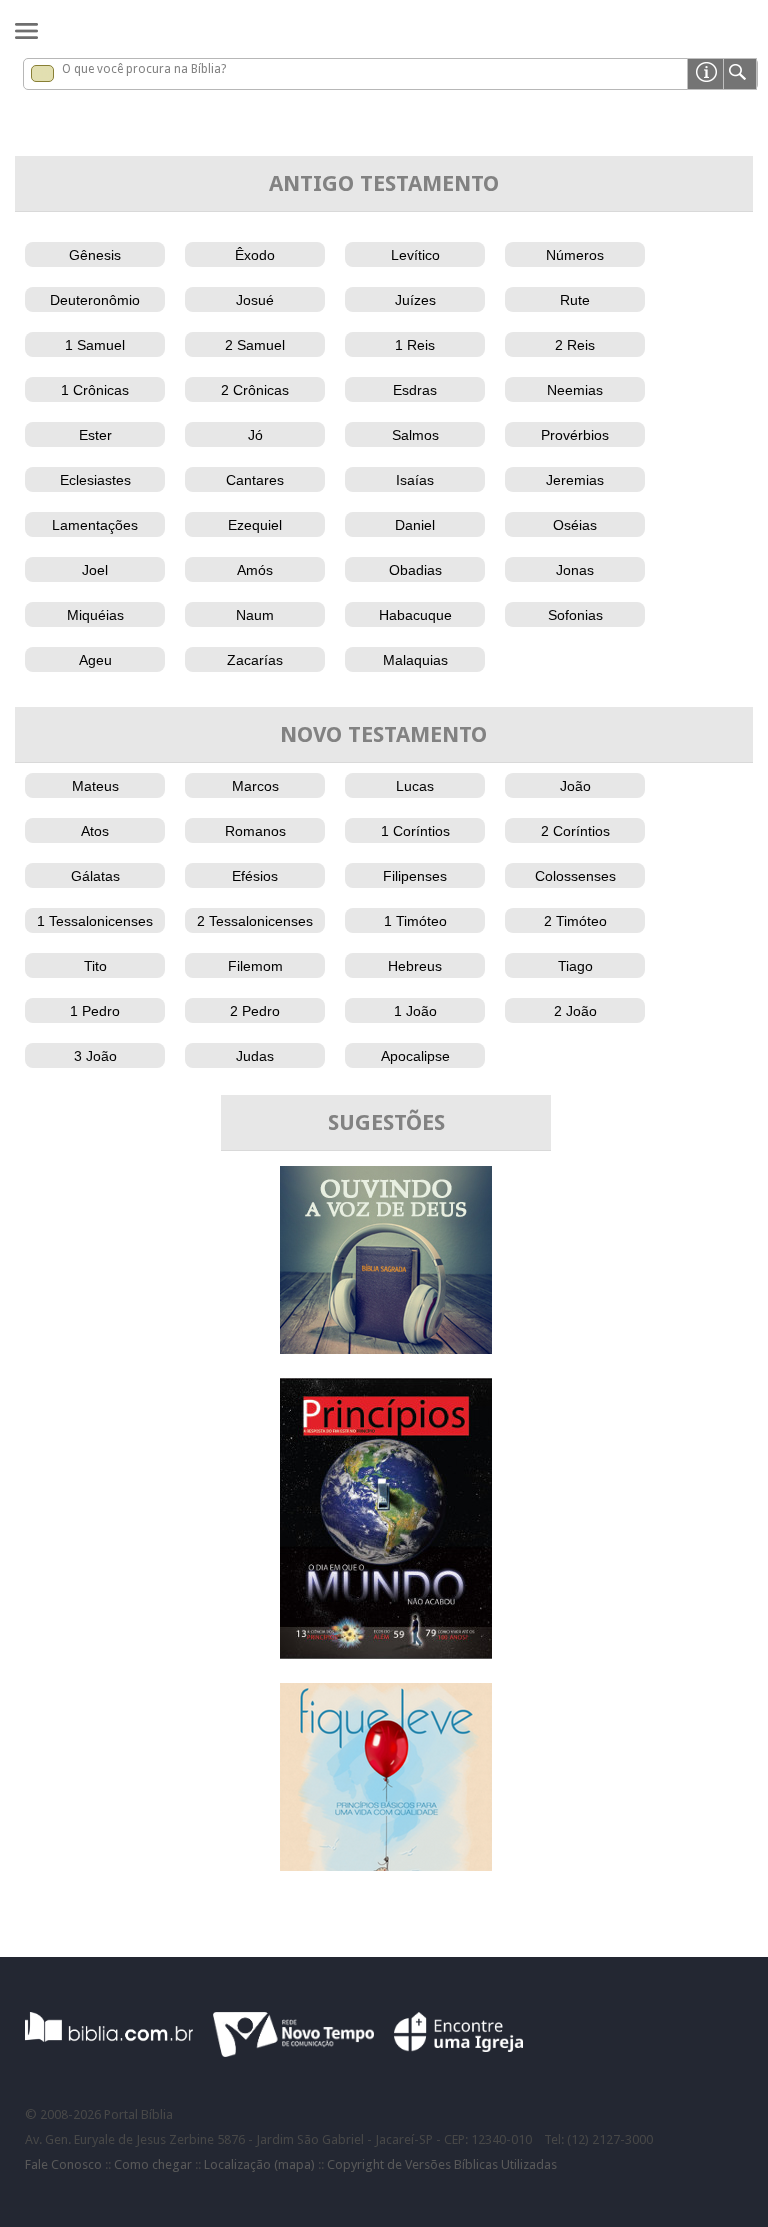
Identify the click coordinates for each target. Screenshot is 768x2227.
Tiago (575, 966)
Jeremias (575, 480)
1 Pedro (95, 1011)
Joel (95, 570)
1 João (415, 1011)
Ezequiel (255, 525)
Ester (95, 435)
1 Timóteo (415, 921)
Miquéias (95, 615)
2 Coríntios (575, 831)
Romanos (255, 831)
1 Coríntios (415, 831)
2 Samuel (255, 345)
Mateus (95, 786)
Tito (95, 966)
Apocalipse (415, 1056)
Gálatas (95, 876)
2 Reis (575, 345)
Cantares (255, 480)
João (575, 786)
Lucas (415, 786)
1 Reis (415, 345)
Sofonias (575, 615)
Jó (255, 435)
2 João (575, 1011)
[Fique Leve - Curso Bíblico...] (386, 1865)
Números (575, 255)
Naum (255, 615)
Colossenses (575, 876)
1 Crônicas (95, 390)
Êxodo (255, 255)
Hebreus (415, 966)
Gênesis (95, 255)
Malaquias (415, 660)
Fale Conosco (63, 2164)
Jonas (575, 570)
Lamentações (95, 525)
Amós (255, 570)
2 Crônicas (255, 390)
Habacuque (415, 615)
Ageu (95, 660)
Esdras (415, 390)
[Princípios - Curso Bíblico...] (386, 1653)
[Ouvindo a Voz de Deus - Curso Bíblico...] (386, 1348)
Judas (255, 1056)
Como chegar (153, 2164)
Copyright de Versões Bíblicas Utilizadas (442, 2164)
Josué (255, 300)
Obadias (415, 570)
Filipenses (415, 876)
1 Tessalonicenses (95, 921)
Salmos (415, 435)
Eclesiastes (95, 480)
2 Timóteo (575, 921)
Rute (575, 300)
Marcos (255, 786)
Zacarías (255, 660)
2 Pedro (255, 1011)
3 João (95, 1056)
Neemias (575, 390)
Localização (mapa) (259, 2164)
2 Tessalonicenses (255, 921)
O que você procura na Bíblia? (144, 69)
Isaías (415, 480)
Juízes (415, 300)
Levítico (415, 255)
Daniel (415, 525)
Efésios (255, 876)
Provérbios (575, 435)
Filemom (255, 966)
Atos (95, 831)
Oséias (575, 525)
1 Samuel (95, 345)
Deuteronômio (95, 300)
